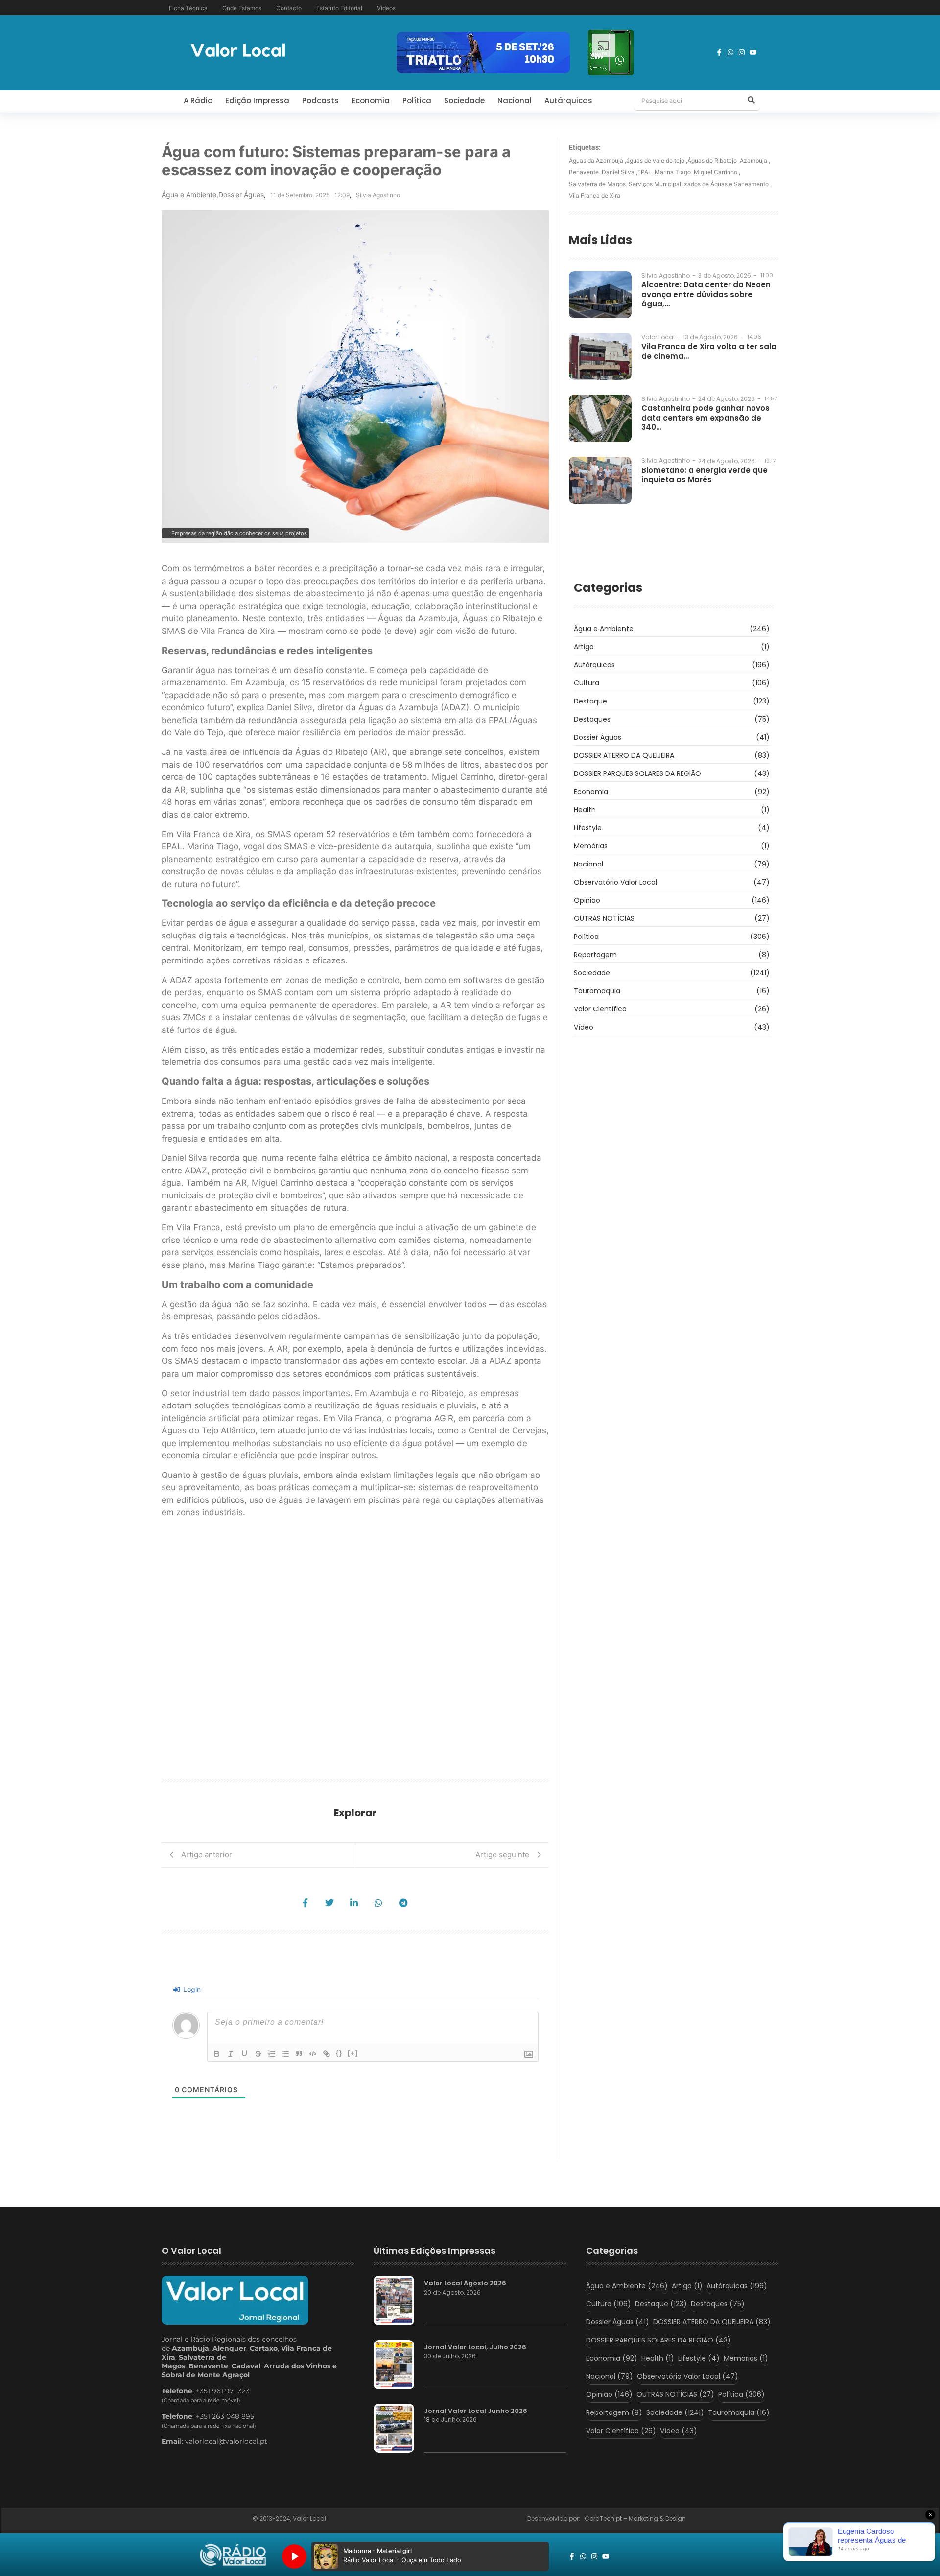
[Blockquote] (299, 2054)
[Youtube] (753, 52)
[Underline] (244, 2054)
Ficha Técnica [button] (188, 8)
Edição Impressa (257, 101)
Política (417, 101)
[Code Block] (313, 2054)
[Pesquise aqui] (751, 101)
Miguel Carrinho (717, 172)
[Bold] (217, 2054)
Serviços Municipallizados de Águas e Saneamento (700, 184)
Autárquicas (568, 101)
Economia (371, 101)
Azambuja (755, 160)
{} (339, 2053)
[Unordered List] (285, 2054)
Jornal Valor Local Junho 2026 (476, 2411)
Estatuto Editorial (339, 8)
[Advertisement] (355, 1652)
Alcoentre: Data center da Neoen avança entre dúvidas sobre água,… (706, 294)
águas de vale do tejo (657, 160)
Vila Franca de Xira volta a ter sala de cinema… (709, 351)
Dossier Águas (241, 195)
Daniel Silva (620, 172)
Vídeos (386, 8)
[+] (353, 2053)
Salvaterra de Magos (599, 184)
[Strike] (258, 2054)
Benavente (585, 172)
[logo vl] (238, 51)
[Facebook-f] (719, 52)
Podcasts (320, 101)
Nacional (515, 101)
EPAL (646, 172)
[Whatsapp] (730, 52)
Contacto (289, 8)
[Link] (327, 2054)
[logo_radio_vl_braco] (233, 2555)
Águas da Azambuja (598, 160)
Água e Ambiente (190, 195)
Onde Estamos (242, 8)
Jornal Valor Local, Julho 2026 (475, 2347)
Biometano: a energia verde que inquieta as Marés (705, 475)
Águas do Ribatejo (714, 160)
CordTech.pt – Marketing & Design (636, 2518)
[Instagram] (742, 52)
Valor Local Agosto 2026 (465, 2283)
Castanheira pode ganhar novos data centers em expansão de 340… (705, 418)
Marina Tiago (674, 172)
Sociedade (464, 101)
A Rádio (198, 101)
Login (191, 1989)
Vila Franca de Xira (595, 196)
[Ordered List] (272, 2054)
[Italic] (231, 2054)
